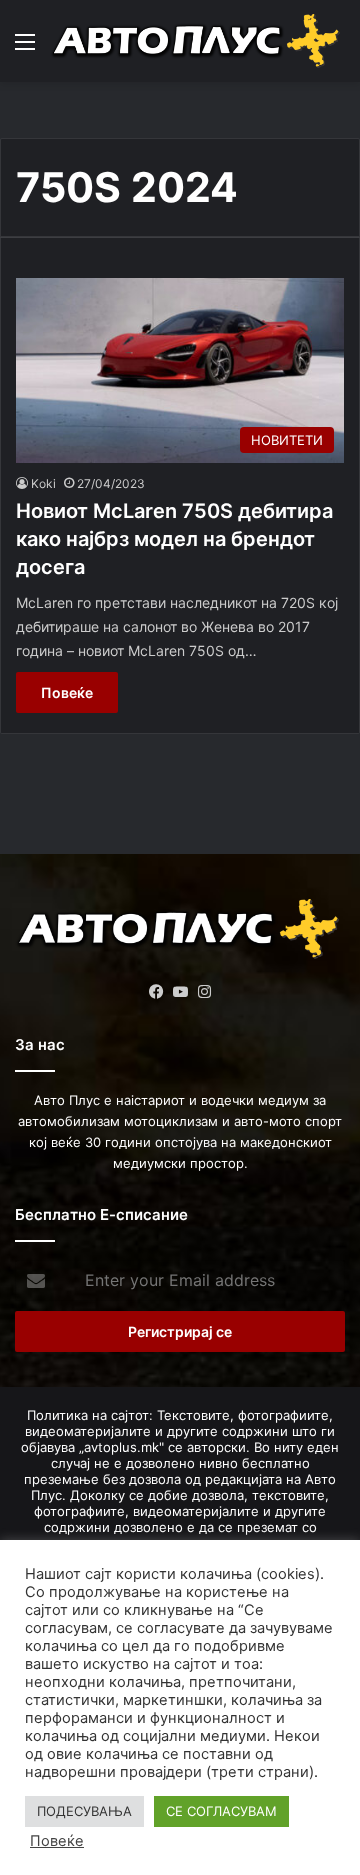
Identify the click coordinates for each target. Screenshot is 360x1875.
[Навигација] (25, 48)
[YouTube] (180, 992)
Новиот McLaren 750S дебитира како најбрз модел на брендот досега (174, 539)
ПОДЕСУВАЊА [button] (84, 1811)
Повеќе (67, 692)
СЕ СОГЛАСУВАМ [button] (221, 1811)
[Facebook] (156, 992)
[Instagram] (204, 992)
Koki (43, 483)
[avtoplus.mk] (197, 41)
